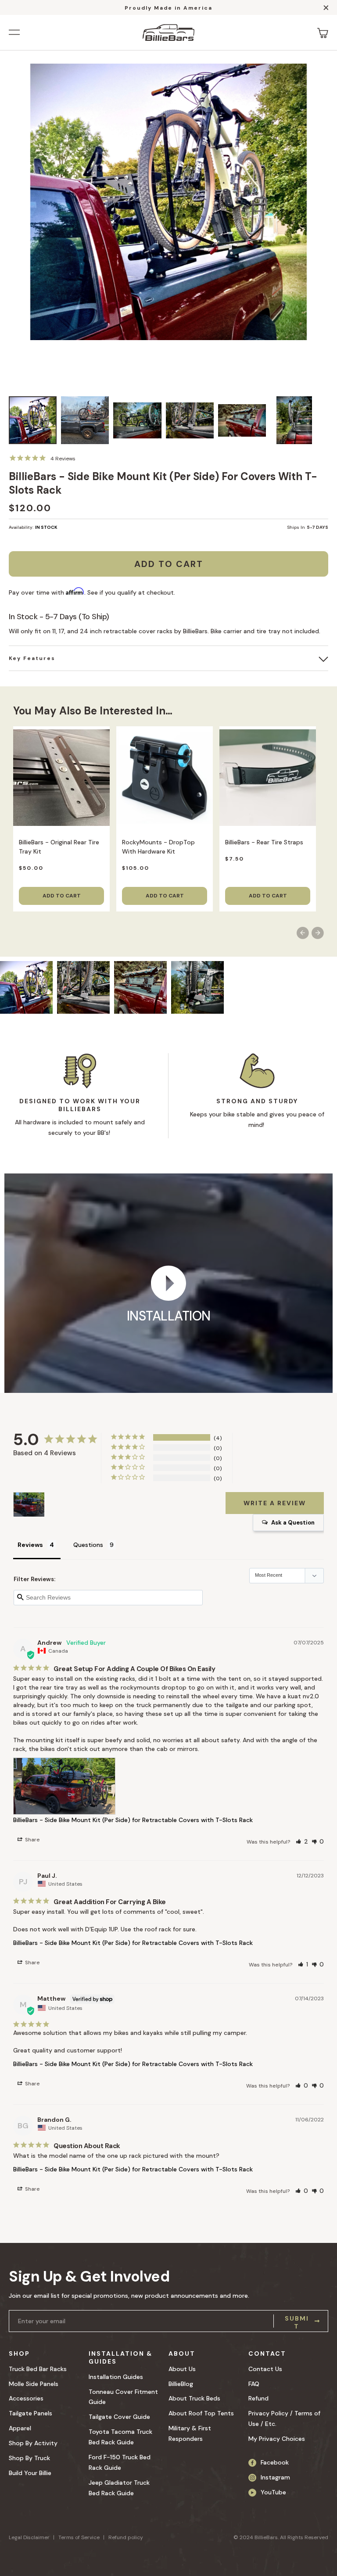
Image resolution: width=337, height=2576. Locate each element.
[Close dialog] (289, 1202)
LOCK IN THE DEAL (102, 1347)
